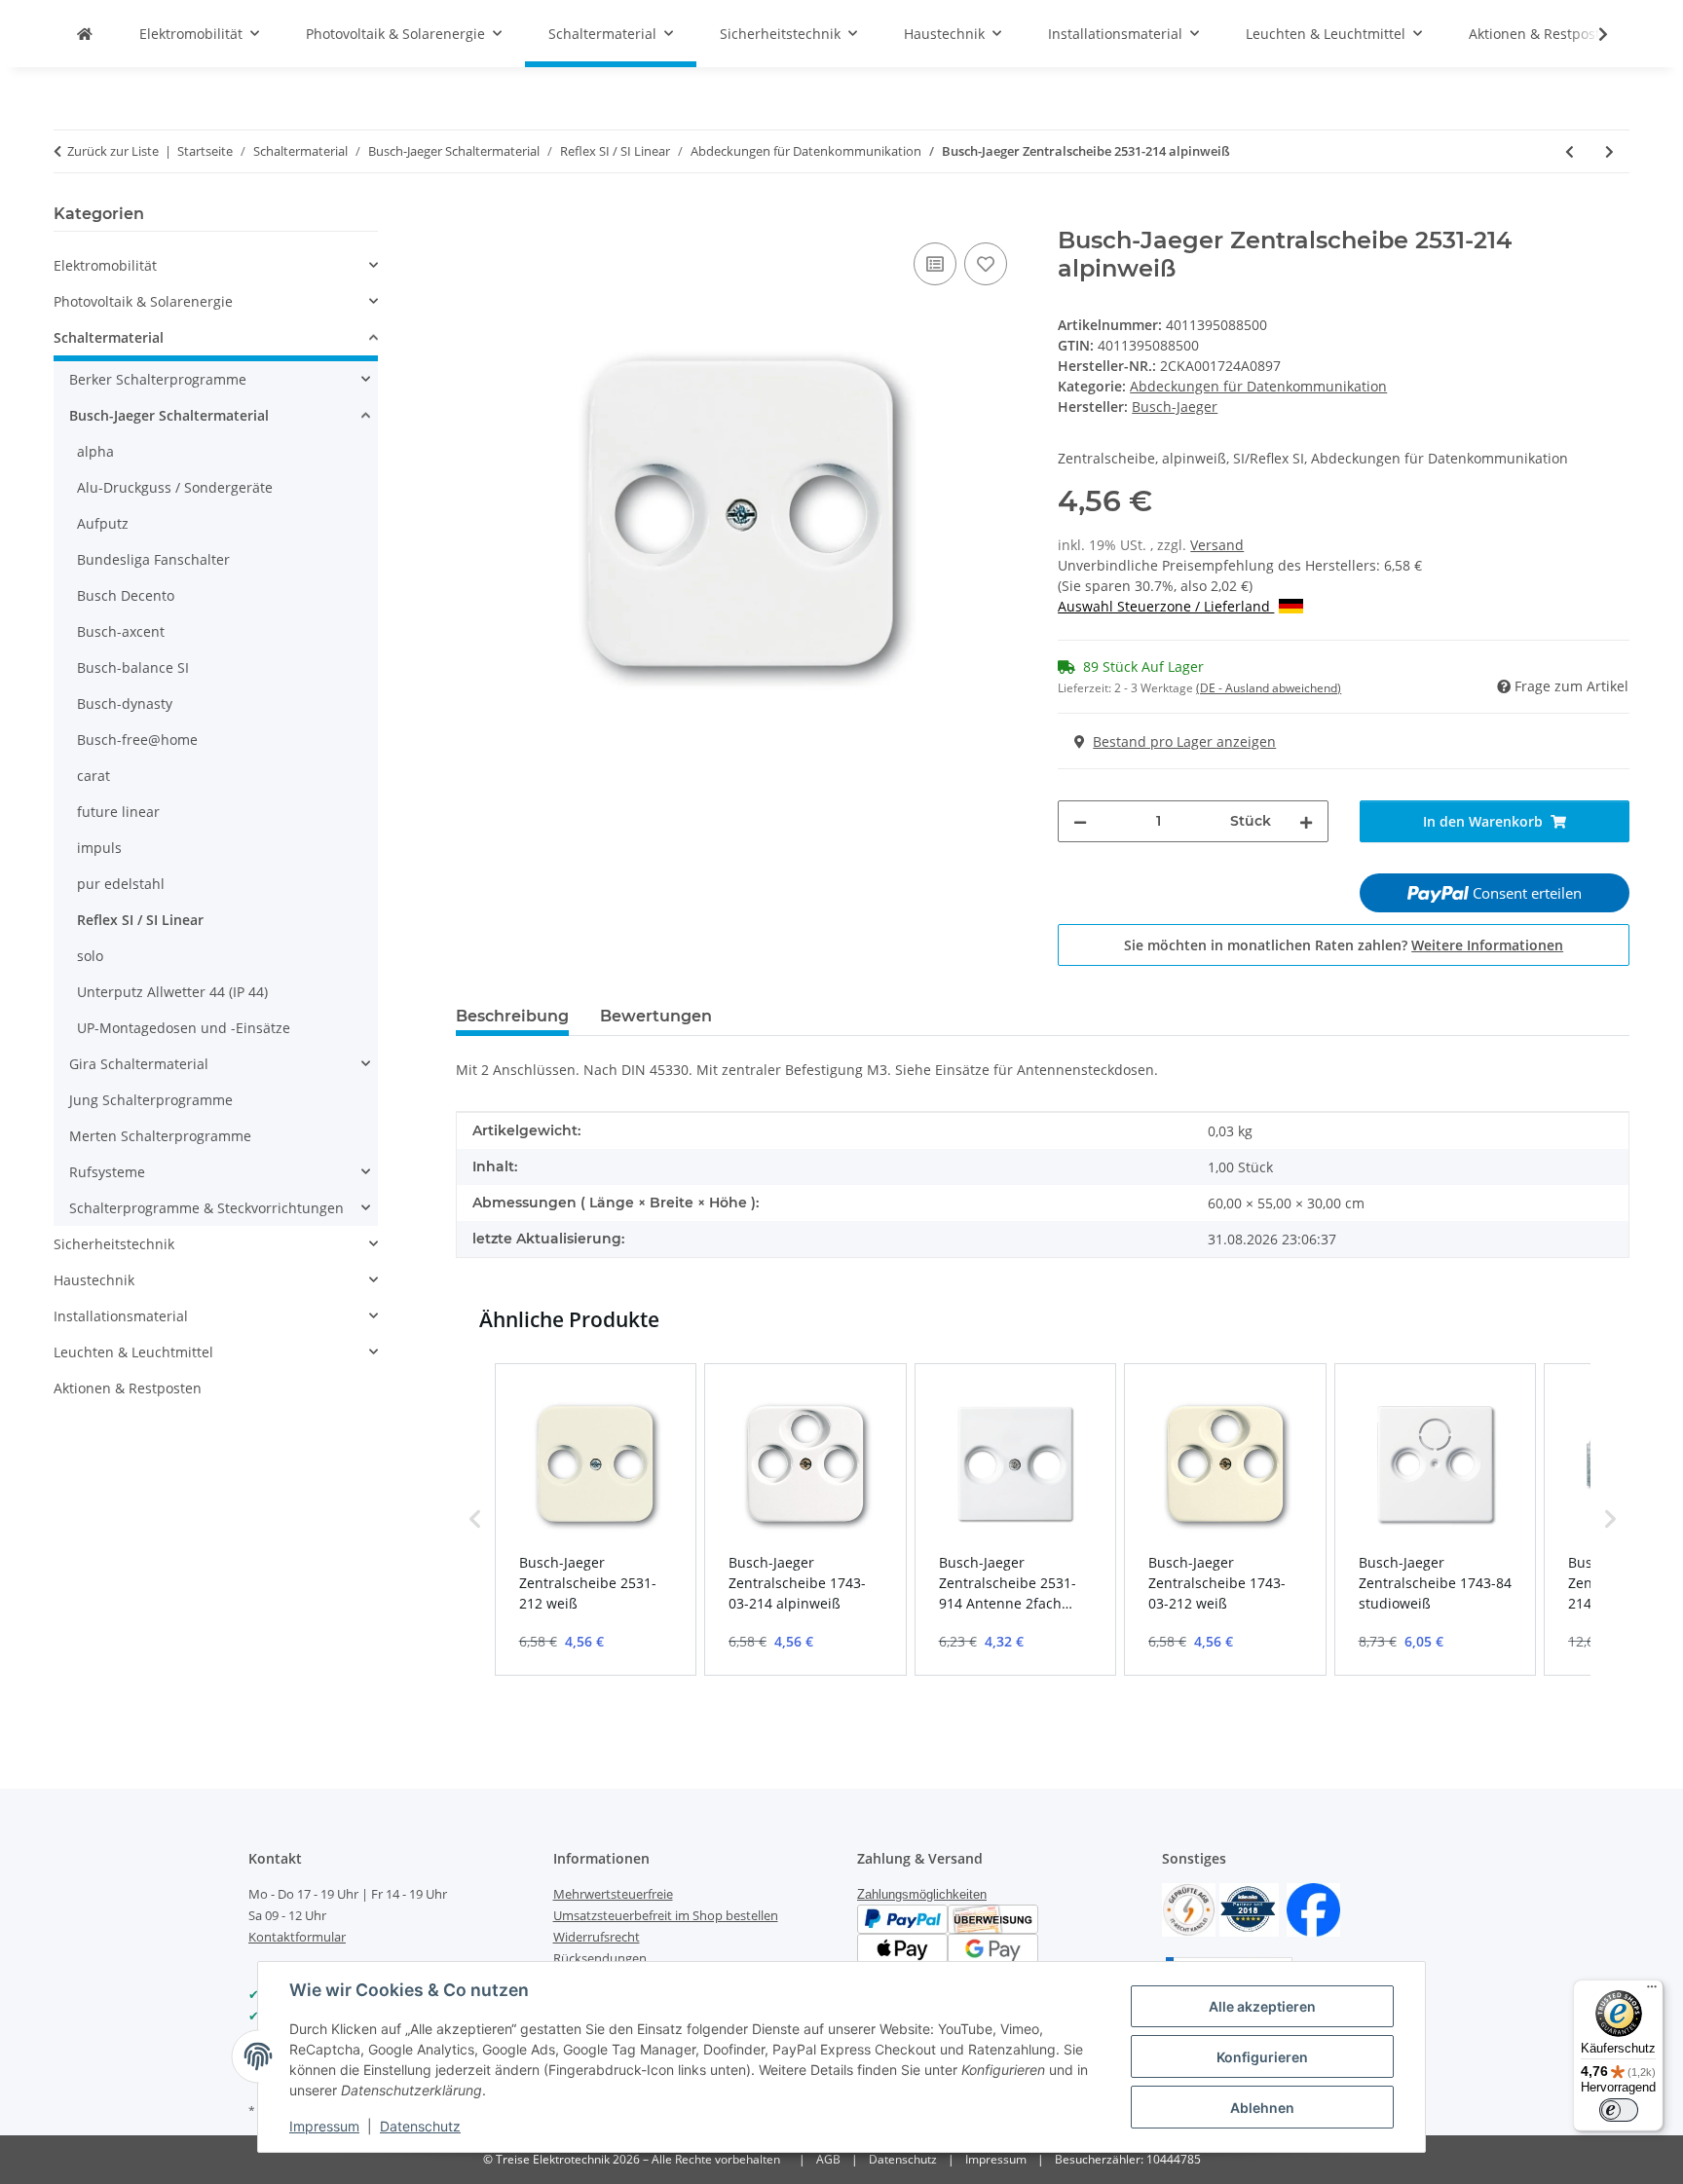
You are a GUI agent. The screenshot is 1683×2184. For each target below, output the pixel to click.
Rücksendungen (600, 1958)
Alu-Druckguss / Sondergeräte (175, 487)
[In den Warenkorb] (471, 216)
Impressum (324, 2126)
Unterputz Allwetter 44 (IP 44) (172, 992)
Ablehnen (1262, 2108)
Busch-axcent (121, 631)
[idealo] (1249, 1908)
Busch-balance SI (133, 667)
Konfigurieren (1262, 2057)
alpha (95, 451)
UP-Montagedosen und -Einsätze (184, 1028)
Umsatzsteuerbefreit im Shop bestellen (666, 1915)
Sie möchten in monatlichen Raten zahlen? (1344, 945)
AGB (828, 2159)
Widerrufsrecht (597, 1937)
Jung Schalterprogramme (151, 1100)
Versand (1217, 545)
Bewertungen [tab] (656, 1016)
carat (93, 776)
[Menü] (1652, 1991)
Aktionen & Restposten (128, 1388)
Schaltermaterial (109, 337)
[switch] (1619, 2110)
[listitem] (596, 1520)
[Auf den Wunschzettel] (986, 264)
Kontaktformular (297, 1937)
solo (90, 956)
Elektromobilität (105, 265)
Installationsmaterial (121, 1316)
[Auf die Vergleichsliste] (935, 264)
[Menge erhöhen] (1306, 821)
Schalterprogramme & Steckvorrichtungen (206, 1208)
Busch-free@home (137, 740)
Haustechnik (94, 1280)
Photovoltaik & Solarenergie (143, 301)
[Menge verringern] (1080, 821)
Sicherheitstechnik (114, 1244)
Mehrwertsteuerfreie (613, 1894)
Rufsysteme (107, 1172)
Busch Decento (126, 595)
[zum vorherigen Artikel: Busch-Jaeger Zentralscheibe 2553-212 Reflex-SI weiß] (1570, 151)
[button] (1590, 34)
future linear (118, 812)
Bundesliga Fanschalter (153, 559)
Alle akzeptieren (1262, 2006)
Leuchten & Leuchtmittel (133, 1352)
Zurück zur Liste (113, 151)
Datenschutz (420, 2126)
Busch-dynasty (125, 703)
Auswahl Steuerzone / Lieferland (1166, 606)
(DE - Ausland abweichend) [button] (1269, 688)
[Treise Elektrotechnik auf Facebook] (1313, 1908)
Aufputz (103, 523)
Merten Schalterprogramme (160, 1136)
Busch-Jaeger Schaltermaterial (169, 415)
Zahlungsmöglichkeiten (922, 1894)
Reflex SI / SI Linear (140, 920)
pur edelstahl (121, 884)
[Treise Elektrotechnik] (85, 34)
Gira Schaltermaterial (139, 1064)
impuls (99, 848)
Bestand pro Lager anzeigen (1184, 741)
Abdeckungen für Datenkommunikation (1258, 386)
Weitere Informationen (1487, 945)
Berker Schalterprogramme (158, 379)
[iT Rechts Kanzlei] (1189, 1908)
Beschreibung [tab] (512, 1016)
